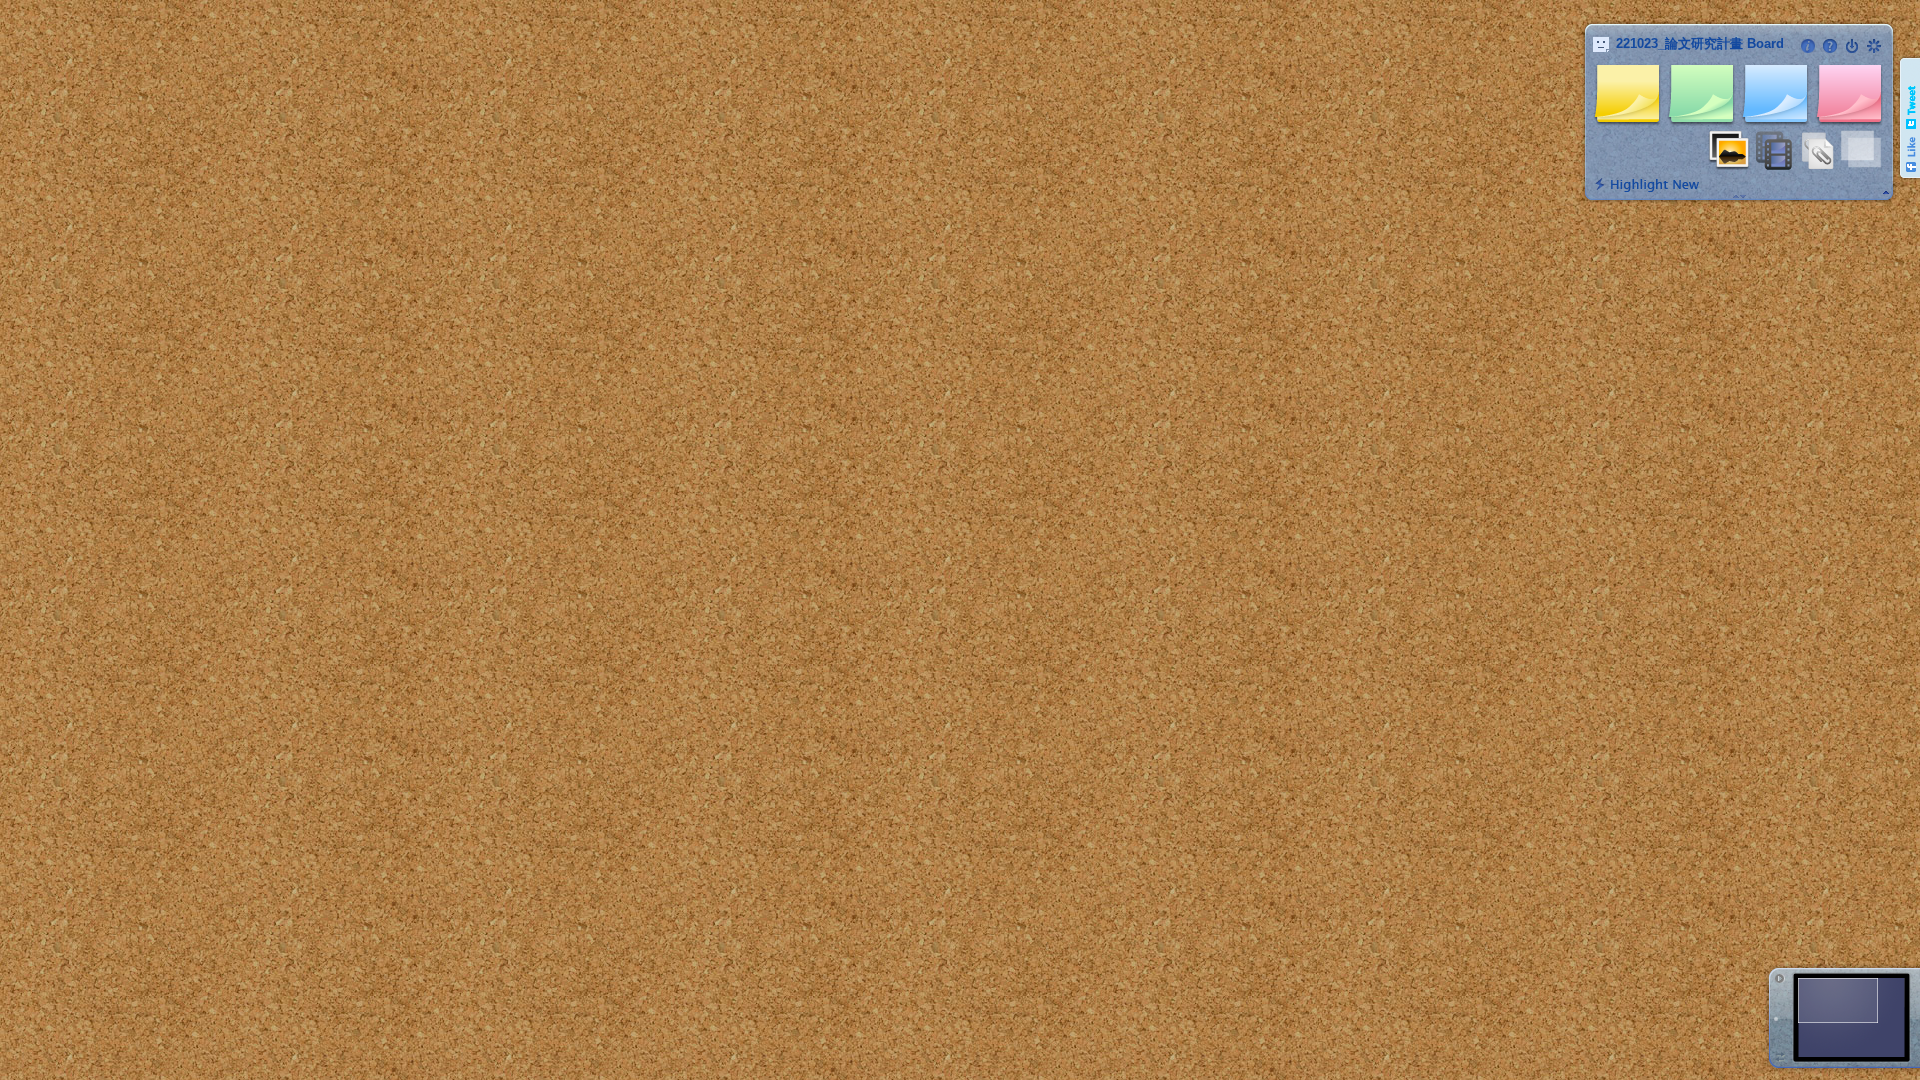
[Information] (1808, 46)
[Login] (1852, 46)
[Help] (1830, 46)
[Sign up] (1874, 46)
